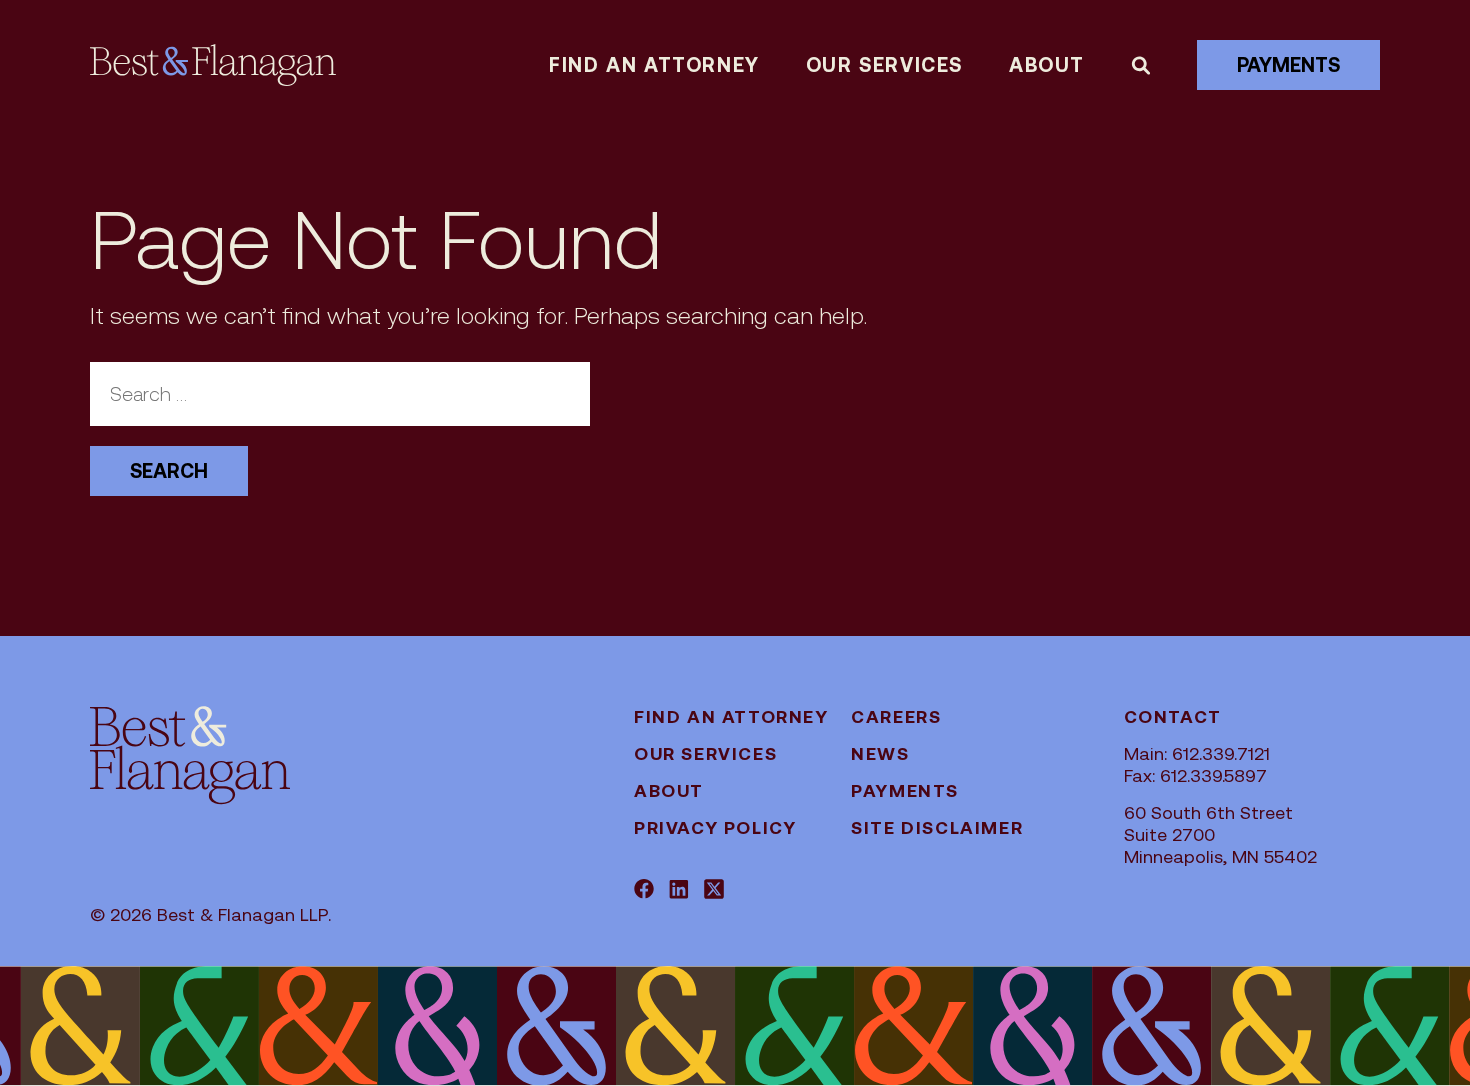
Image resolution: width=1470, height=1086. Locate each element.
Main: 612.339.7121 (1197, 753)
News (880, 753)
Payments (1288, 65)
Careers (896, 716)
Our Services (884, 65)
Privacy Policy (715, 827)
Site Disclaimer (937, 827)
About (1047, 65)
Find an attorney (654, 65)
